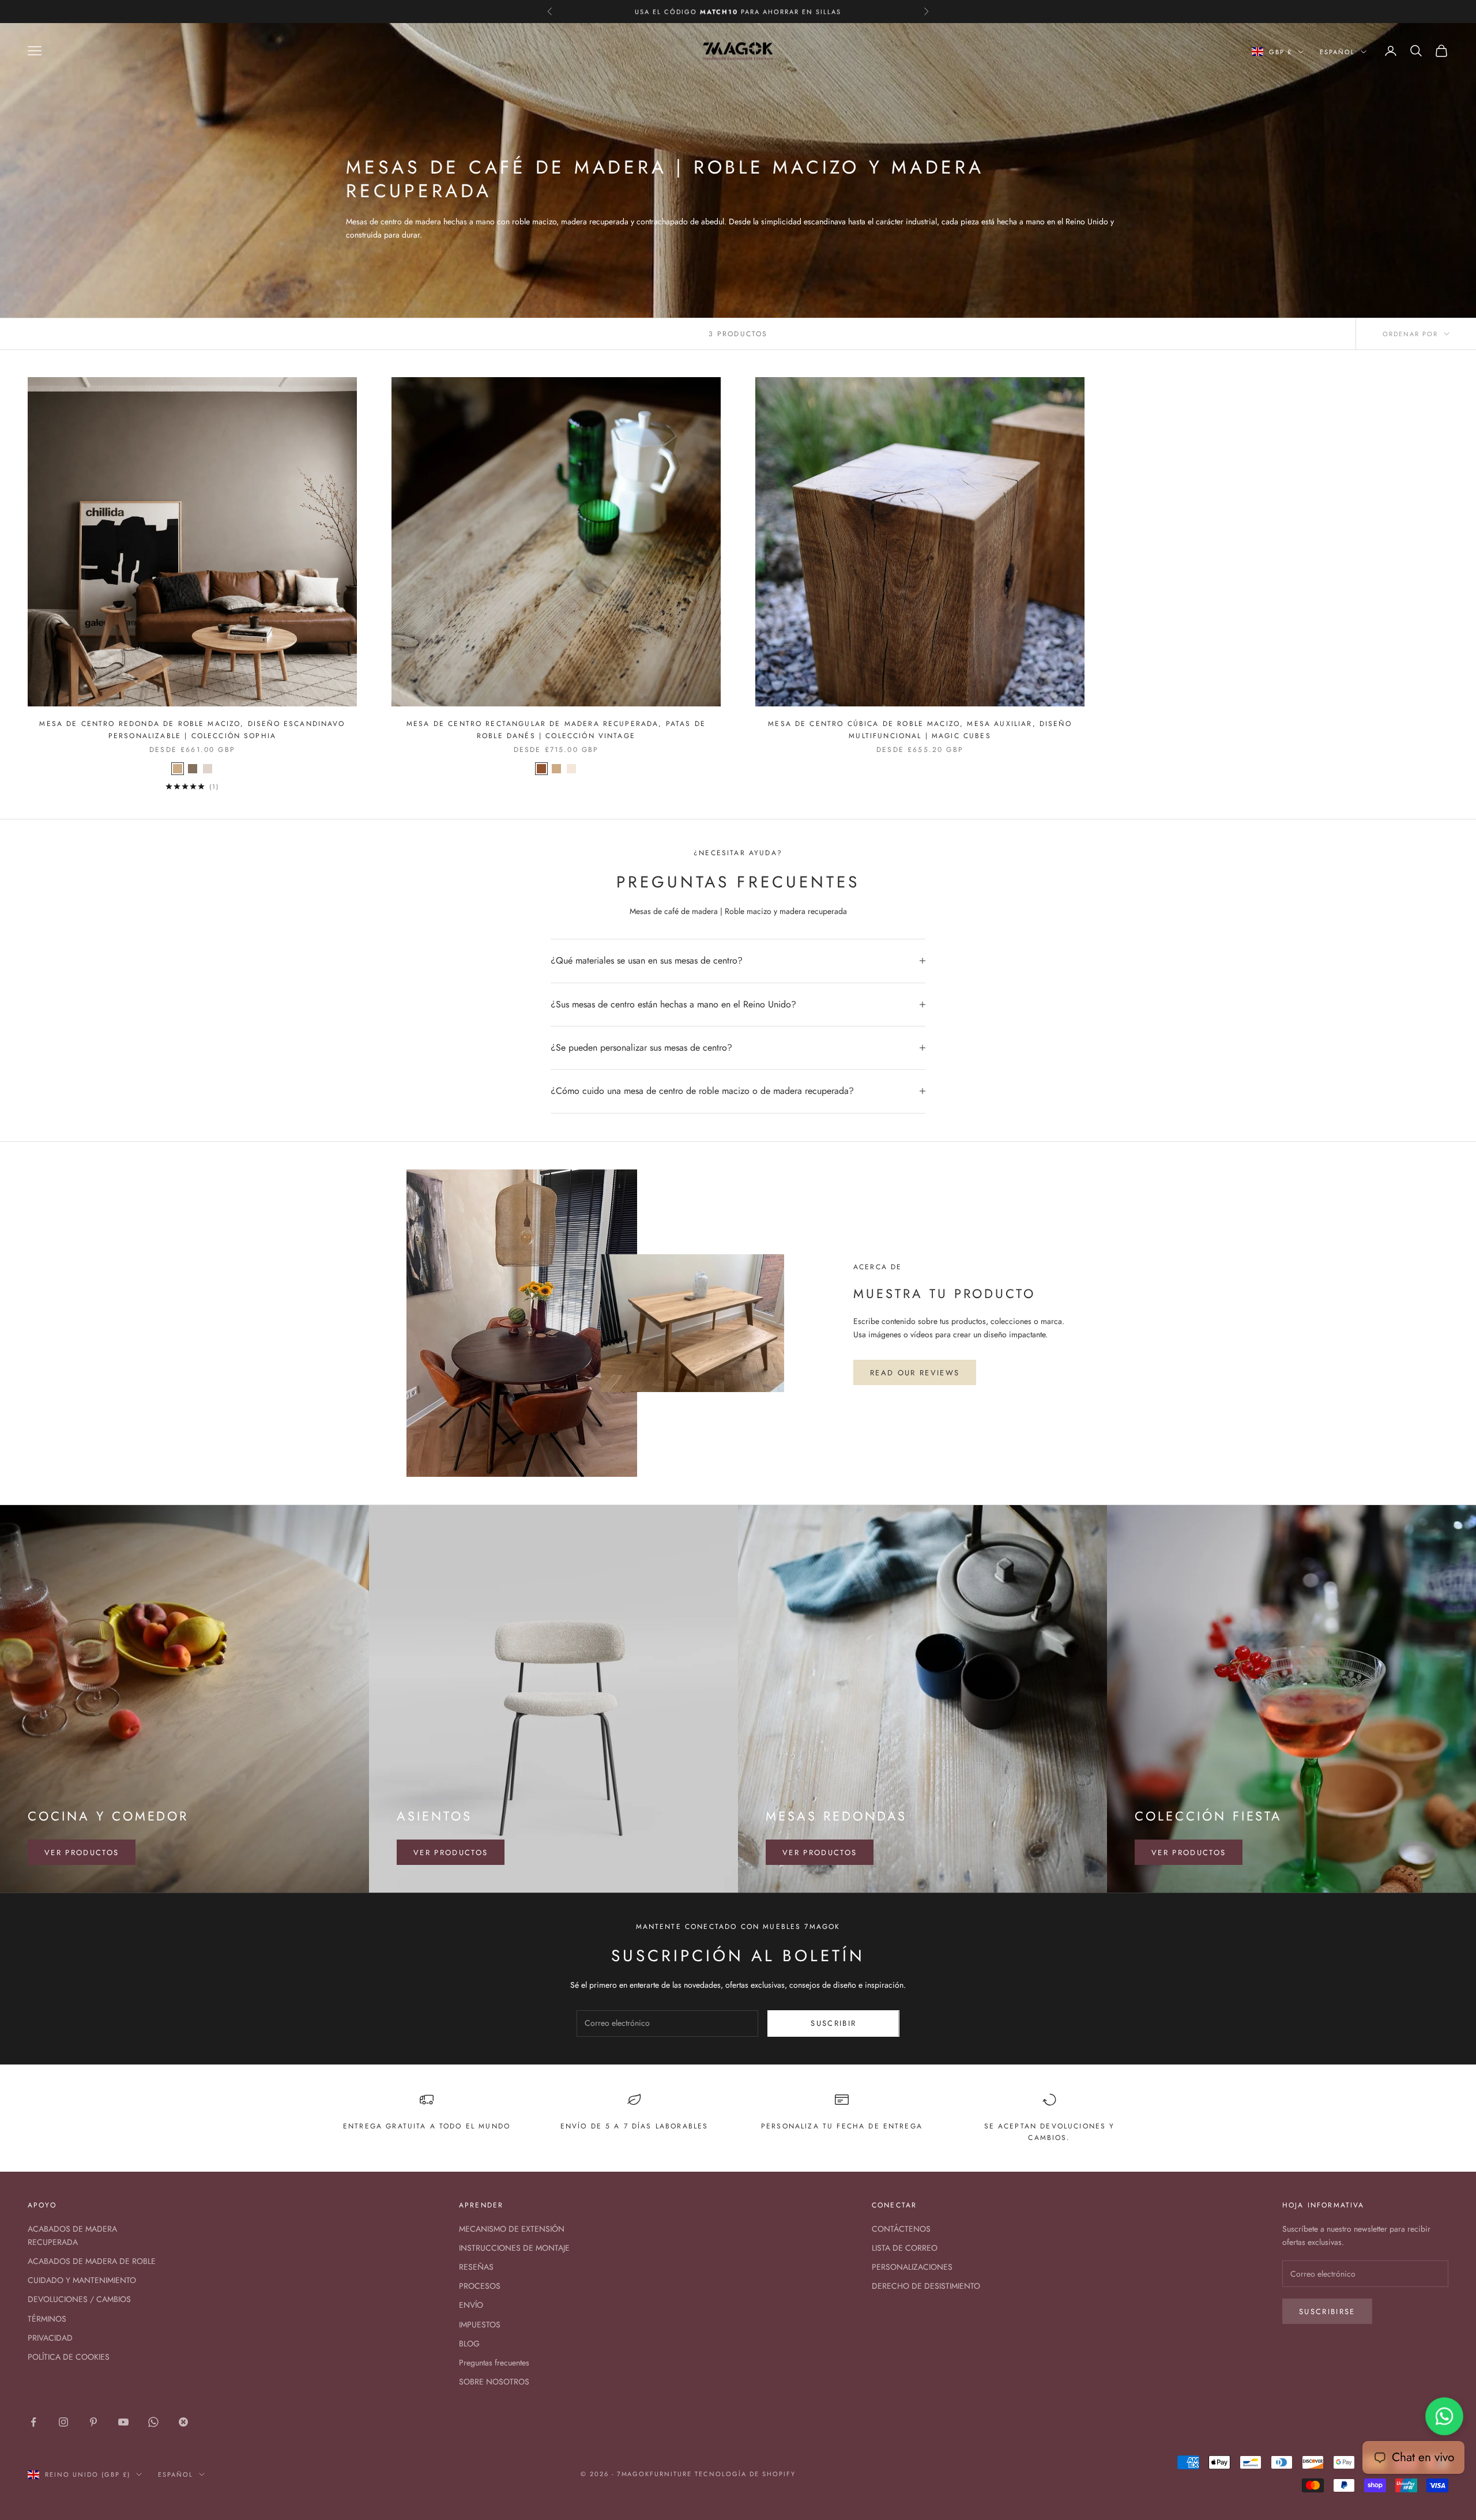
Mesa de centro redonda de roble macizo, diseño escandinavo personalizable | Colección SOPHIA (192, 729)
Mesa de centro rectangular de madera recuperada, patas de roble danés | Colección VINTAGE (556, 729)
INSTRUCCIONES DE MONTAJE (514, 2248)
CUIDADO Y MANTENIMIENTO (82, 2280)
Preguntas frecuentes (494, 2363)
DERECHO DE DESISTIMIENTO (926, 2286)
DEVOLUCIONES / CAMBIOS (79, 2299)
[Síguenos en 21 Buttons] (183, 2422)
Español (1337, 52)
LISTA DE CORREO (905, 2248)
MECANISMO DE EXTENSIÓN (512, 2229)
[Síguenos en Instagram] (63, 2422)
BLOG (469, 2344)
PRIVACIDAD (50, 2338)
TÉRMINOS (47, 2319)
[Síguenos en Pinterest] (93, 2422)
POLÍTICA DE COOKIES (69, 2357)
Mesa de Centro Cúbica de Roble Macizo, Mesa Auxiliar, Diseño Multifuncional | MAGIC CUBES (920, 729)
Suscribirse (1327, 2312)
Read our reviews (915, 1373)
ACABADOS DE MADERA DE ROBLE (92, 2261)
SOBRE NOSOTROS (494, 2382)
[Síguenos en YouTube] (123, 2422)
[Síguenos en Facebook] (33, 2422)
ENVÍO (471, 2305)
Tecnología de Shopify (745, 2474)
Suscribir (833, 2023)
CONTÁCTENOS (901, 2229)
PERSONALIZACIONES (912, 2267)
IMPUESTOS (480, 2325)
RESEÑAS (476, 2267)
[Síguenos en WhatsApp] (153, 2422)
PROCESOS (480, 2286)
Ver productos (82, 1853)
